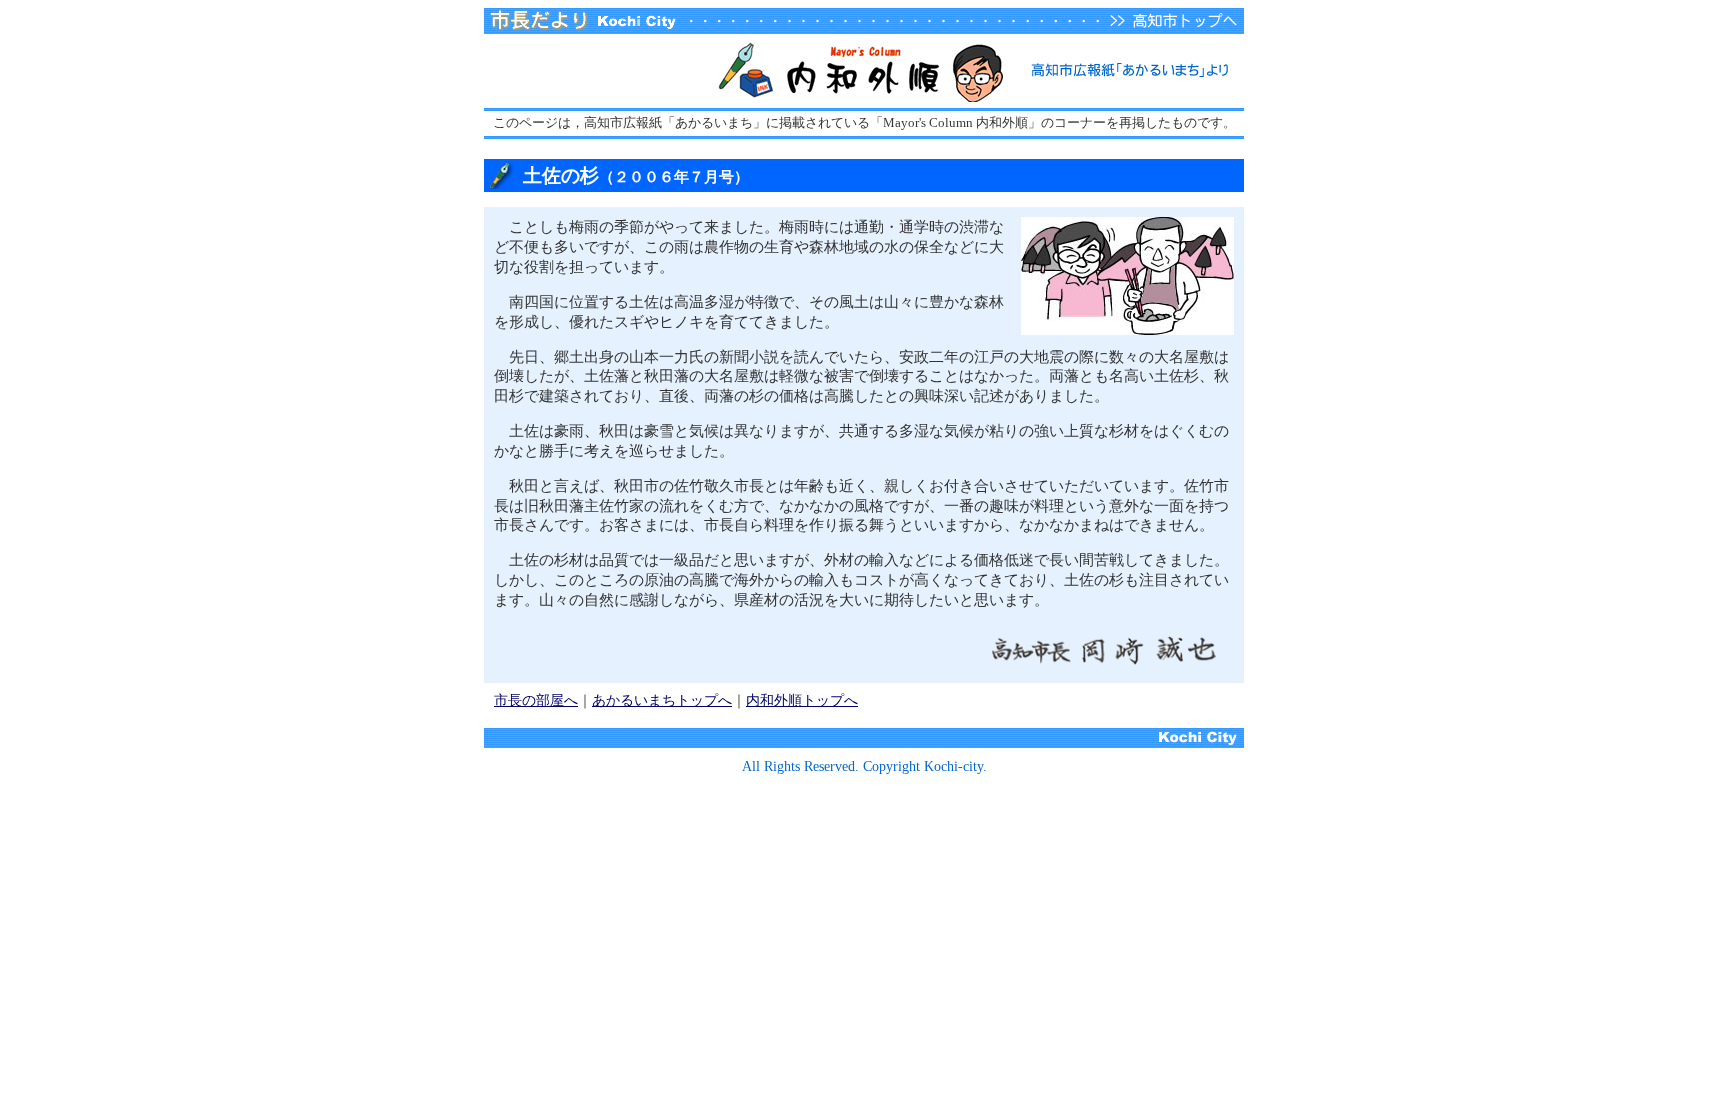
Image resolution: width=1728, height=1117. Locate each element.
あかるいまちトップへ (662, 700)
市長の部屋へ (536, 700)
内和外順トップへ (802, 700)
